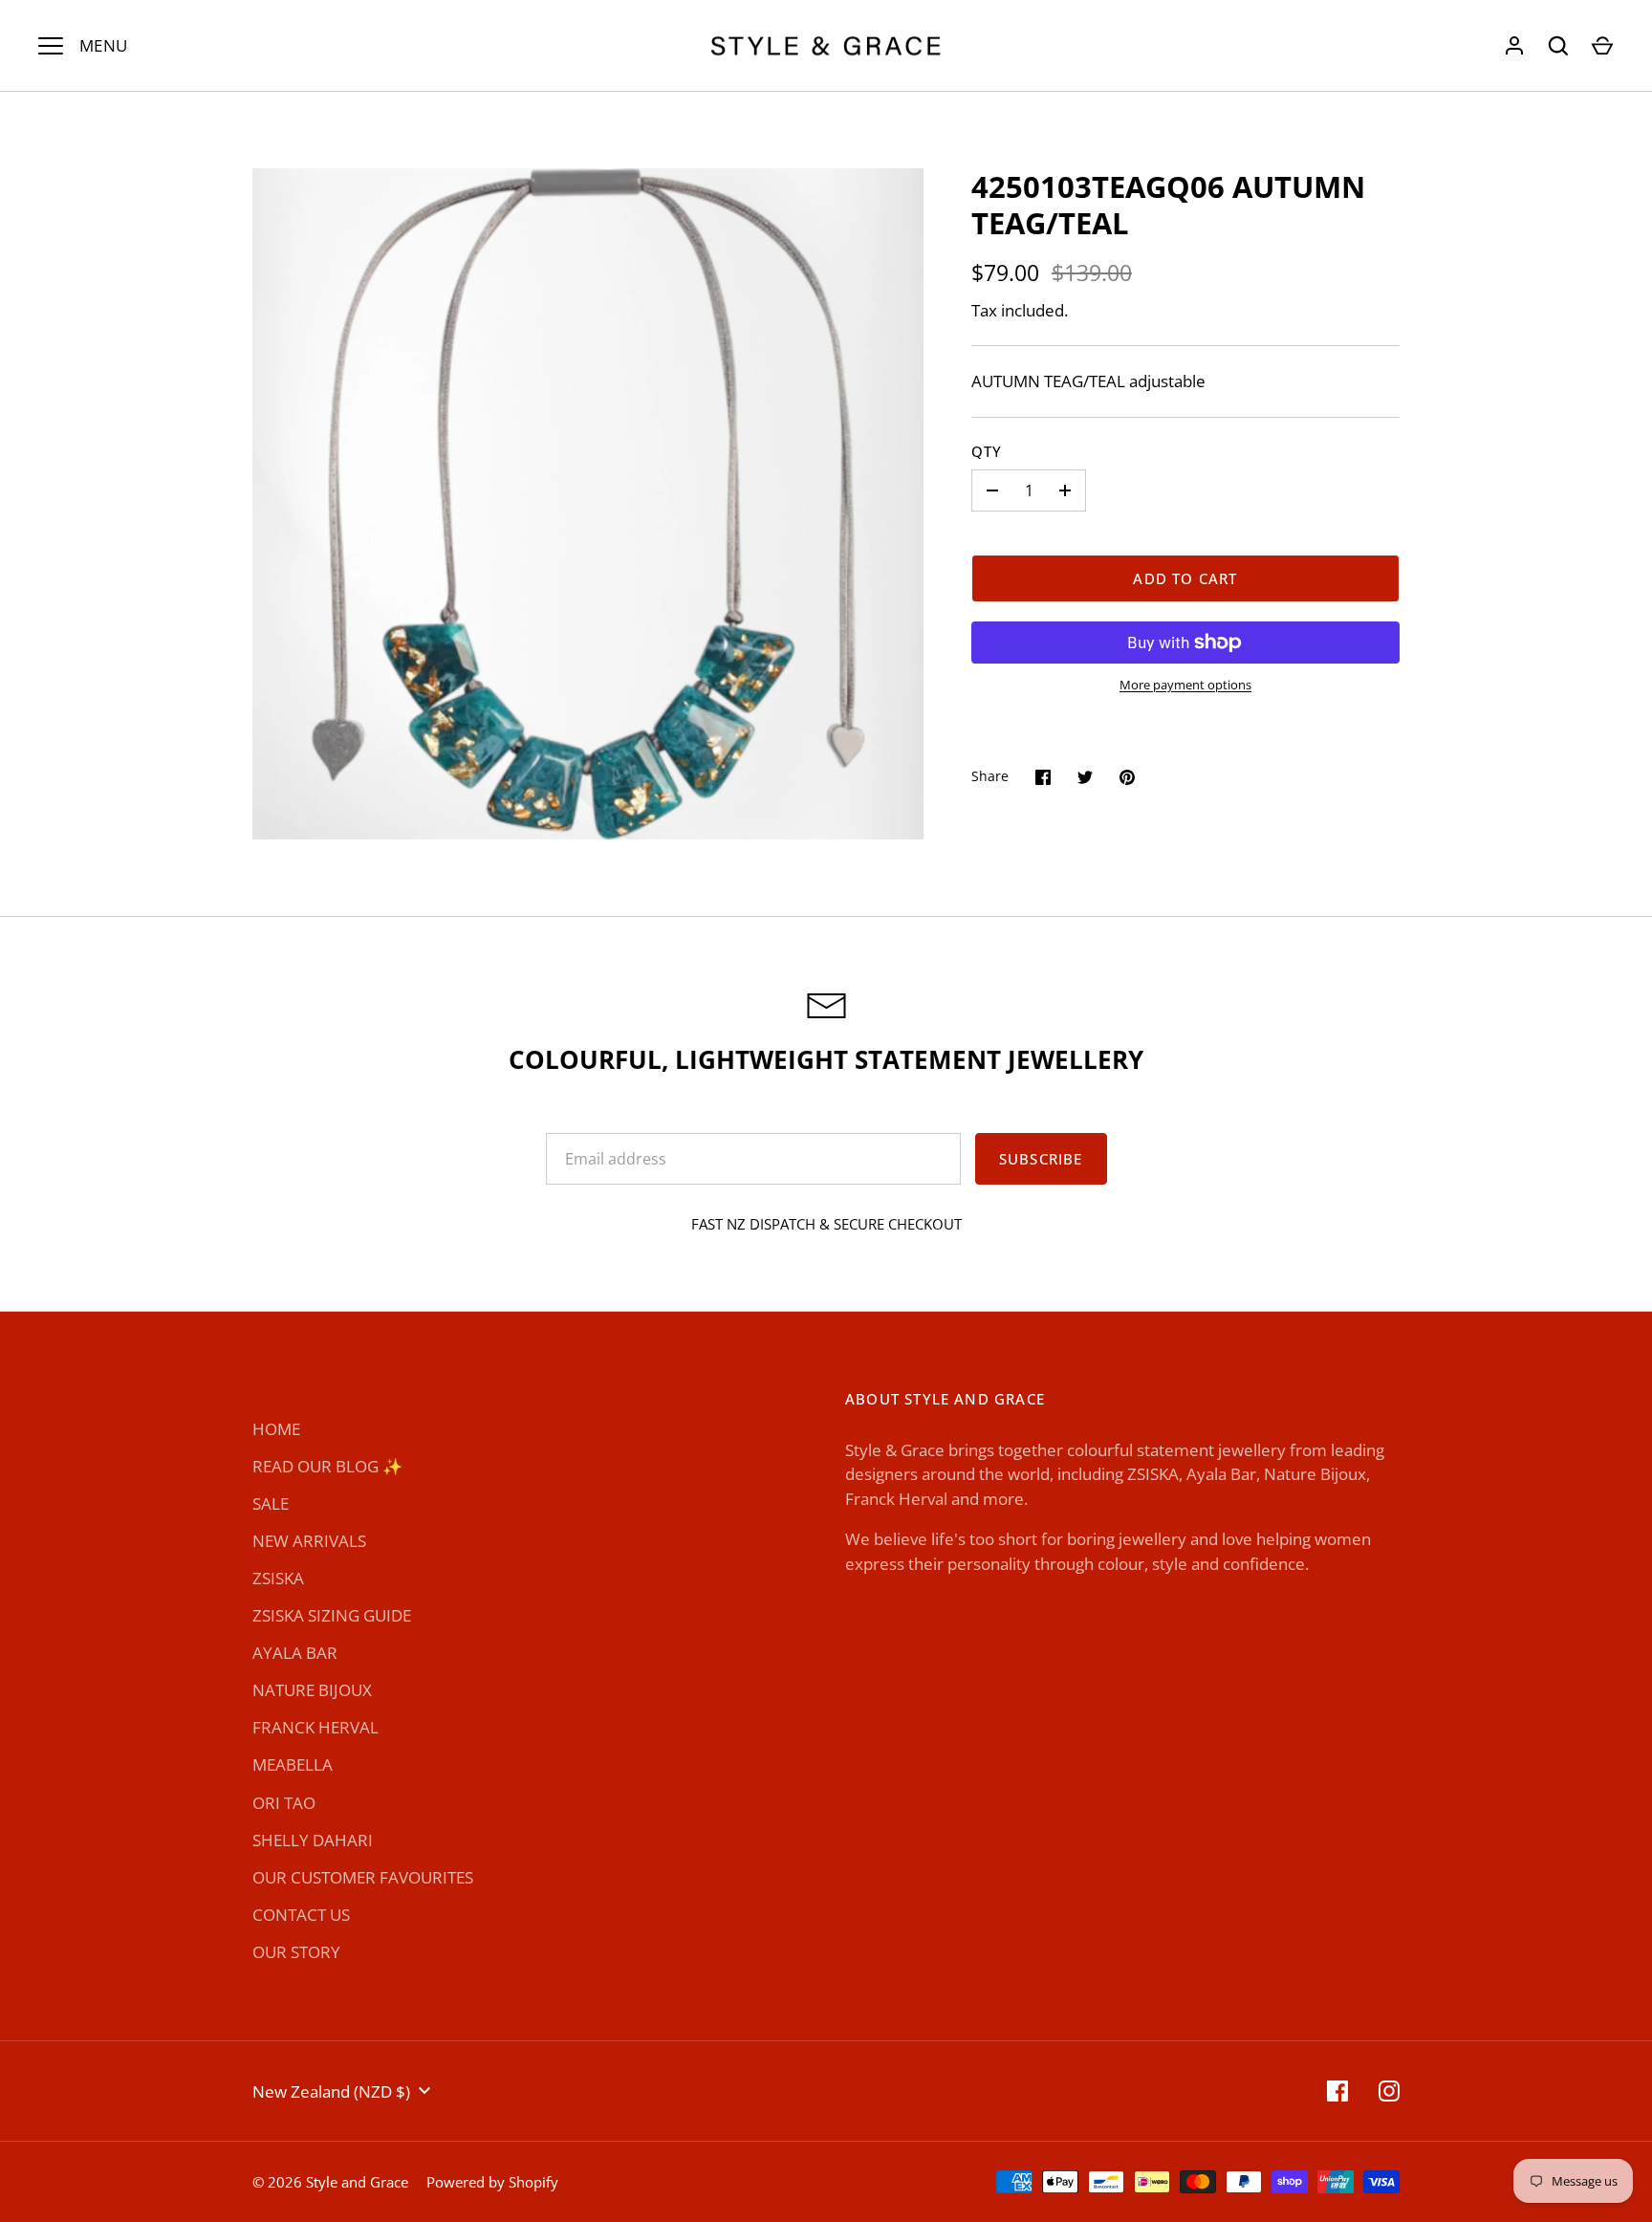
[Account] (1514, 46)
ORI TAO (284, 1803)
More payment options (1185, 685)
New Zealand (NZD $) (331, 2091)
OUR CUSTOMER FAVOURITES (363, 1877)
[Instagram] (1389, 2091)
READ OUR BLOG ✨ (327, 1466)
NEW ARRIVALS (309, 1541)
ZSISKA (278, 1578)
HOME (276, 1429)
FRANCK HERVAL (315, 1727)
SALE (271, 1503)
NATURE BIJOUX (312, 1690)
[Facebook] (1337, 2091)
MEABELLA (293, 1765)
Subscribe (1041, 1159)
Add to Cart (1185, 578)
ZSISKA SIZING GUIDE (332, 1615)
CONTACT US (301, 1915)
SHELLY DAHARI (313, 1840)
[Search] (1558, 46)
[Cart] (1602, 46)
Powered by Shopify (492, 2182)
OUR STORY (296, 1952)
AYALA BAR (295, 1653)
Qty (987, 451)
